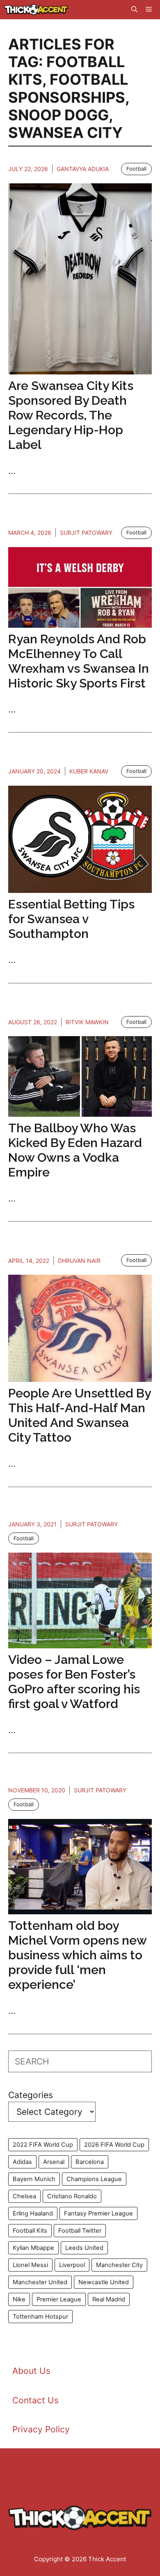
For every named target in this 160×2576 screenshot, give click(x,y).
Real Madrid (109, 2299)
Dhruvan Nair (79, 1261)
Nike (19, 2299)
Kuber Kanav (89, 771)
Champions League (94, 2179)
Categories (31, 2095)
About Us (31, 2371)
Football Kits (30, 2231)
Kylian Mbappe (33, 2248)
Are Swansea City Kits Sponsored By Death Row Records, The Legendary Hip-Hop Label (71, 415)
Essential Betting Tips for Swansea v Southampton (71, 919)
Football (136, 169)
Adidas (22, 2162)
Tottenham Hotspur (40, 2317)
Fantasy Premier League (98, 2213)
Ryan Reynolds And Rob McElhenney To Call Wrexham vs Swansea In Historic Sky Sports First (79, 661)
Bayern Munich (34, 2179)
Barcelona (90, 2162)
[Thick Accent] (36, 10)
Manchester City (119, 2265)
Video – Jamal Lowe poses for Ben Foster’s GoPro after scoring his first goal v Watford (74, 1682)
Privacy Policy (41, 2429)
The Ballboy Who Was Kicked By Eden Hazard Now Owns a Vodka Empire (75, 1150)
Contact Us (35, 2400)
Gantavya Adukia (83, 169)
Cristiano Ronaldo (72, 2196)
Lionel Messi (30, 2265)
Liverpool (72, 2265)
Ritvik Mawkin (87, 1022)
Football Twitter (80, 2231)
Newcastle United (104, 2282)
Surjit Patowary (86, 533)
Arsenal (54, 2162)
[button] (134, 10)
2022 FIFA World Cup (43, 2145)
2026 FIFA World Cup (114, 2145)
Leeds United (84, 2248)
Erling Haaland (33, 2213)
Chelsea (24, 2196)
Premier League (59, 2299)
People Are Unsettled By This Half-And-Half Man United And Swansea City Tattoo (79, 1415)
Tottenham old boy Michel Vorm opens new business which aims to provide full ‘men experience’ (77, 1955)
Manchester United (40, 2282)
